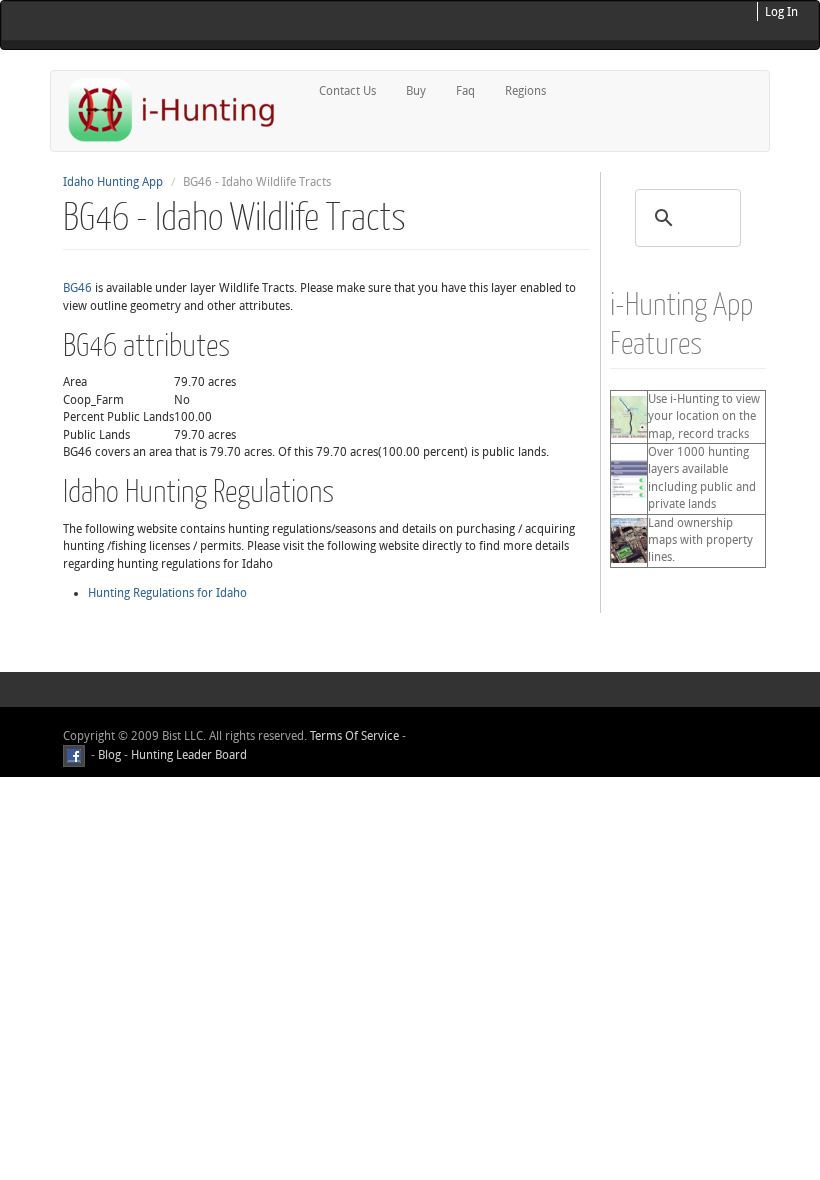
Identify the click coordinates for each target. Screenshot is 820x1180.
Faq (465, 91)
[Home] (180, 109)
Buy (416, 91)
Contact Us (347, 91)
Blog (109, 755)
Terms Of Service (354, 736)
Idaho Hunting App (113, 182)
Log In (781, 12)
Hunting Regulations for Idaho (167, 593)
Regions (525, 91)
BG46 (77, 288)
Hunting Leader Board (187, 755)
